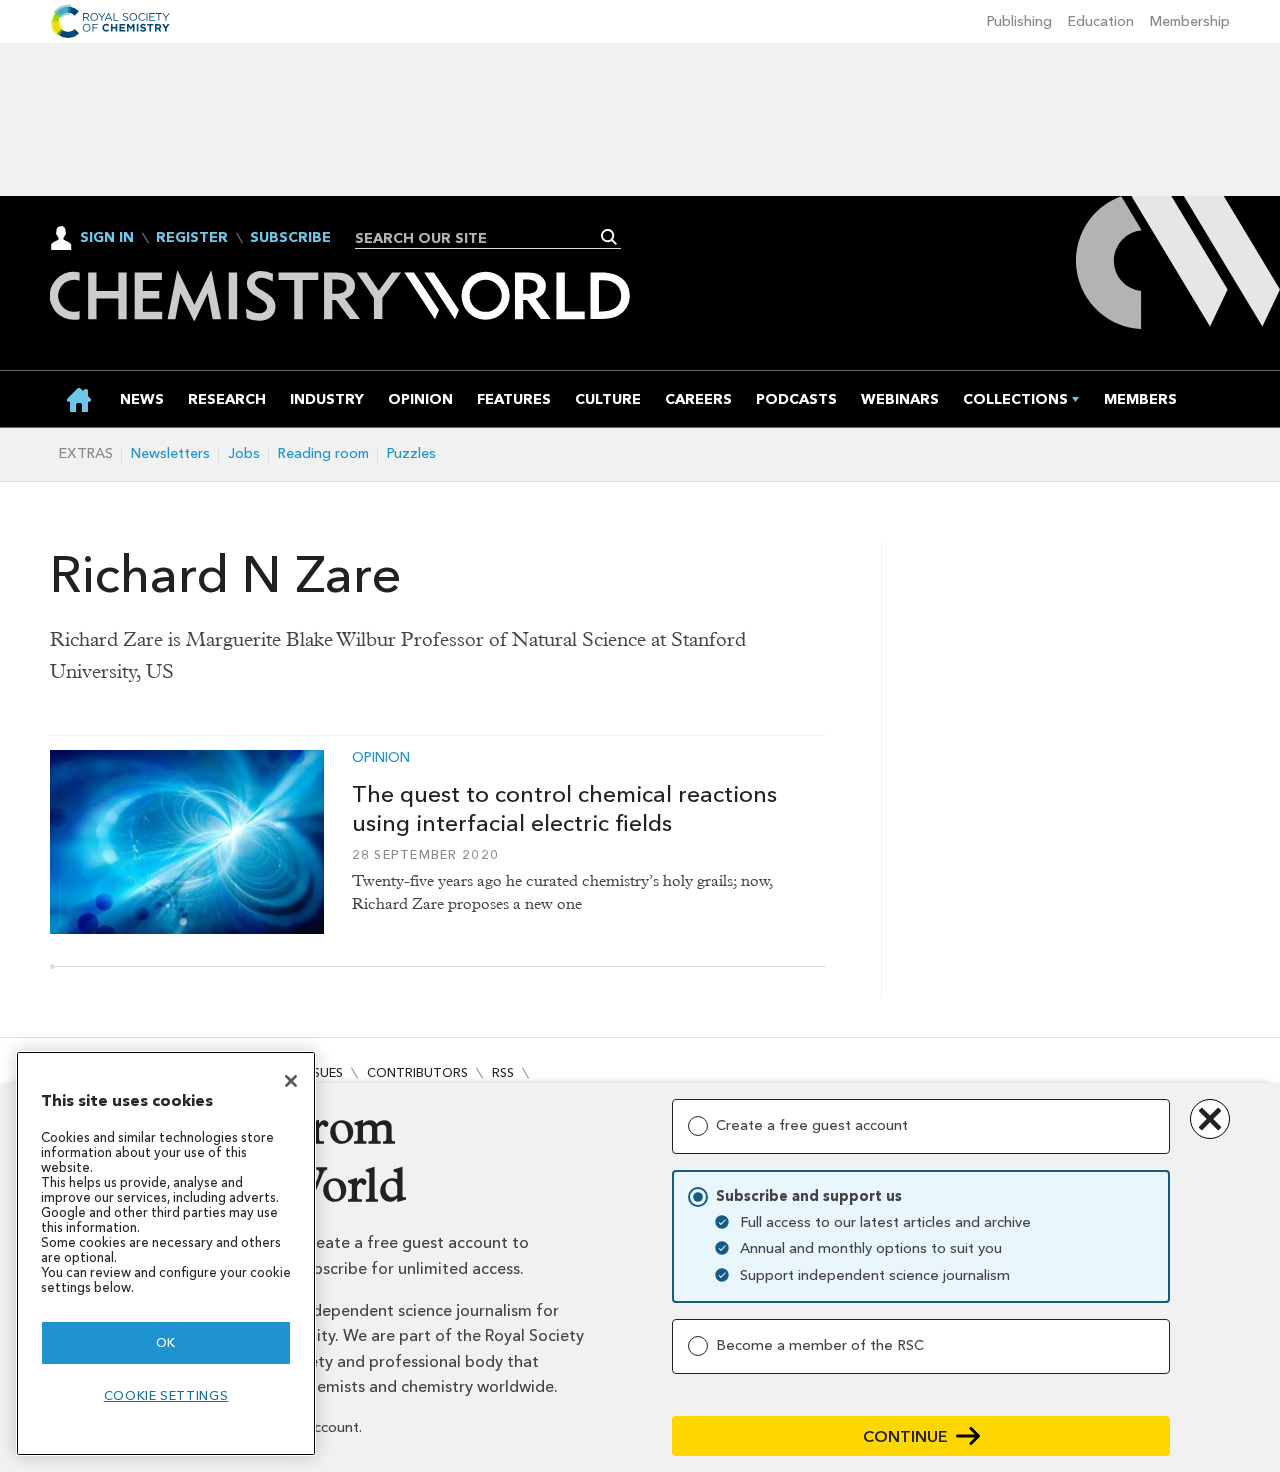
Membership (1190, 21)
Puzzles (411, 453)
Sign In (107, 237)
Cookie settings (166, 1395)
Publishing (1019, 21)
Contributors (417, 1072)
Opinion (381, 758)
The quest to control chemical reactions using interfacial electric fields (564, 808)
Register (192, 238)
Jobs (244, 453)
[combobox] (480, 238)
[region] (166, 1253)
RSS (503, 1072)
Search (609, 237)
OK (166, 1342)
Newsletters (170, 453)
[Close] (291, 1081)
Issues (323, 1072)
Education (1101, 21)
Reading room (323, 453)
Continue (905, 1436)
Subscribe (290, 238)
